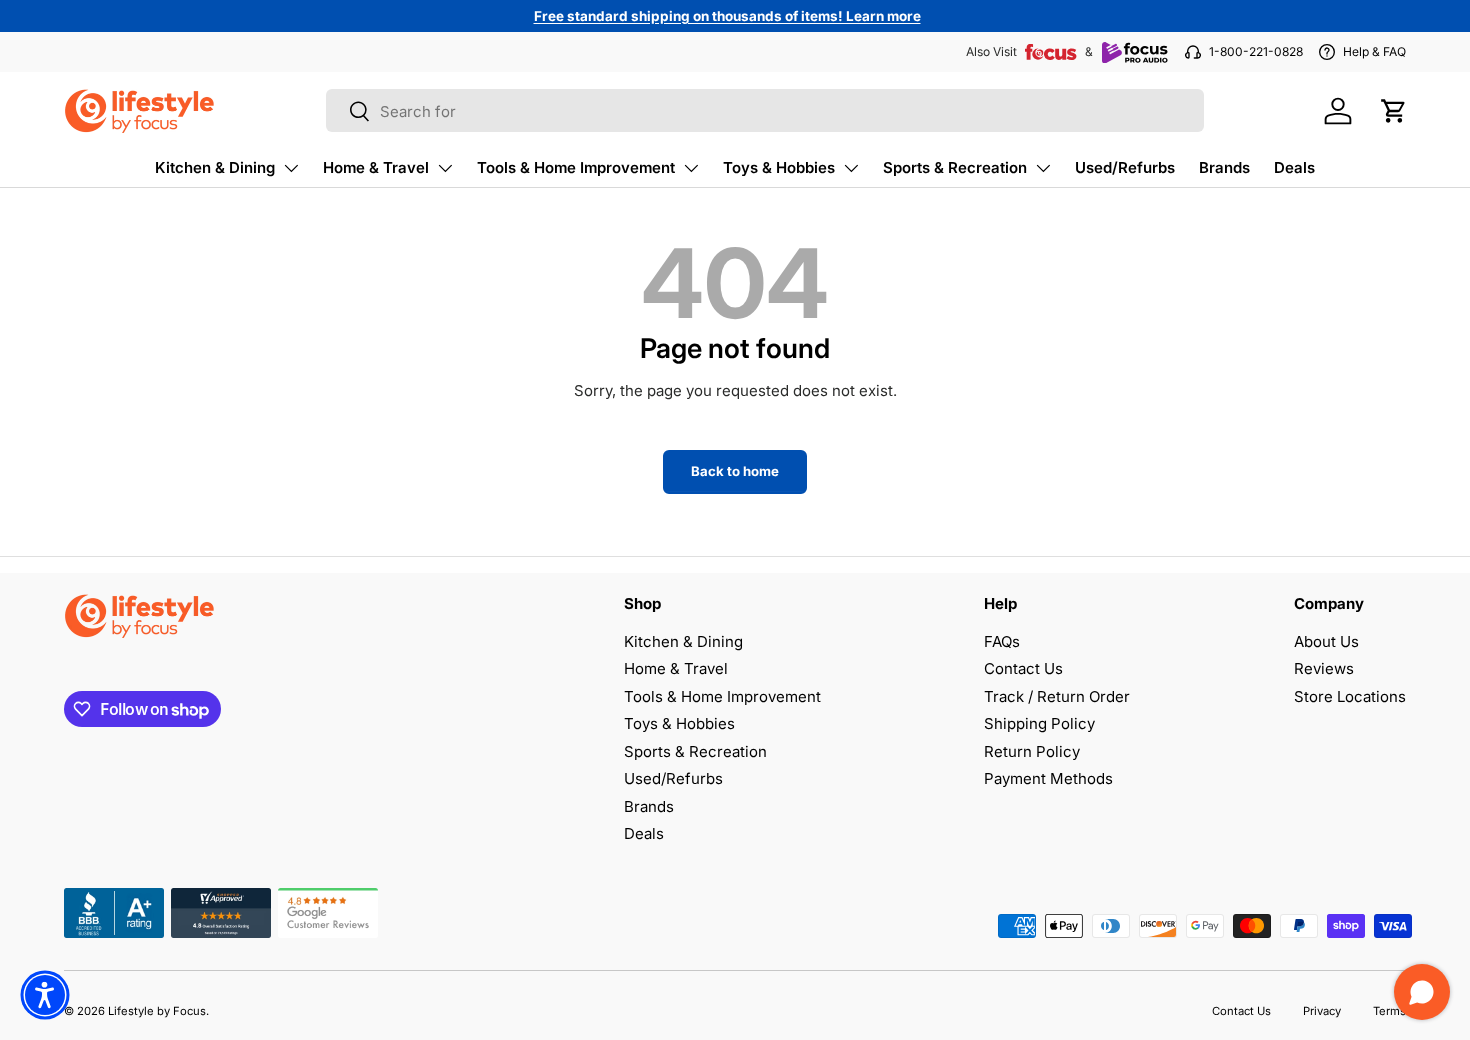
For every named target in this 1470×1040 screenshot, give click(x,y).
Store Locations (1350, 696)
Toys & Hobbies (779, 167)
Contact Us (1023, 668)
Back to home (735, 471)
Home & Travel (376, 167)
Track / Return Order (1057, 696)
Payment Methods (1048, 778)
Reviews (1324, 668)
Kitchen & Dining (215, 167)
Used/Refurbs (1125, 167)
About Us (1326, 641)
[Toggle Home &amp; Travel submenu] (445, 168)
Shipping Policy (1039, 723)
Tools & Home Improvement (576, 167)
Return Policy (1032, 751)
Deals (1294, 167)
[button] (1394, 111)
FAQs (1002, 641)
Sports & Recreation (955, 167)
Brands (1224, 167)
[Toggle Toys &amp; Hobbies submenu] (851, 168)
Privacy (1322, 1011)
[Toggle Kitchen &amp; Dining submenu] (291, 168)
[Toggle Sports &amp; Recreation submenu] (1043, 168)
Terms (1389, 1011)
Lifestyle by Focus (157, 1011)
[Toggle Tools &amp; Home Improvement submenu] (691, 168)
